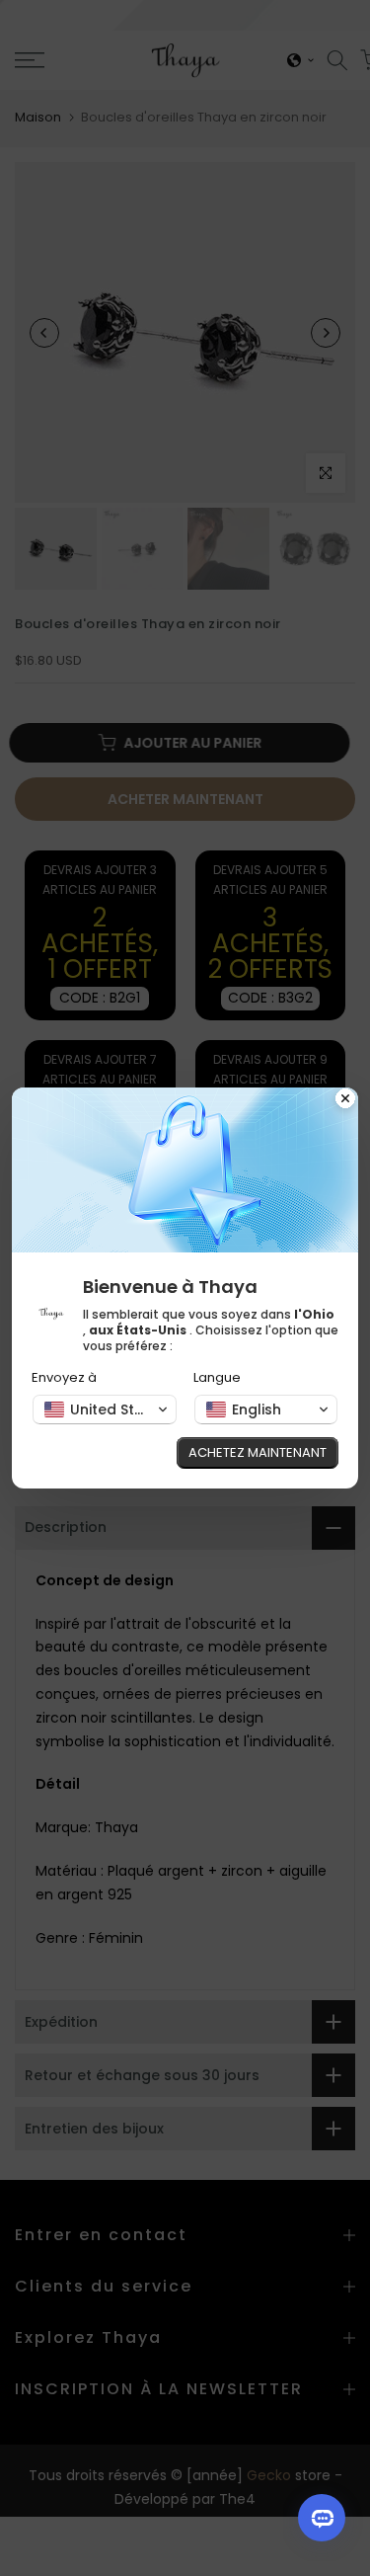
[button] (105, 1409)
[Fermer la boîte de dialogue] (345, 1100)
